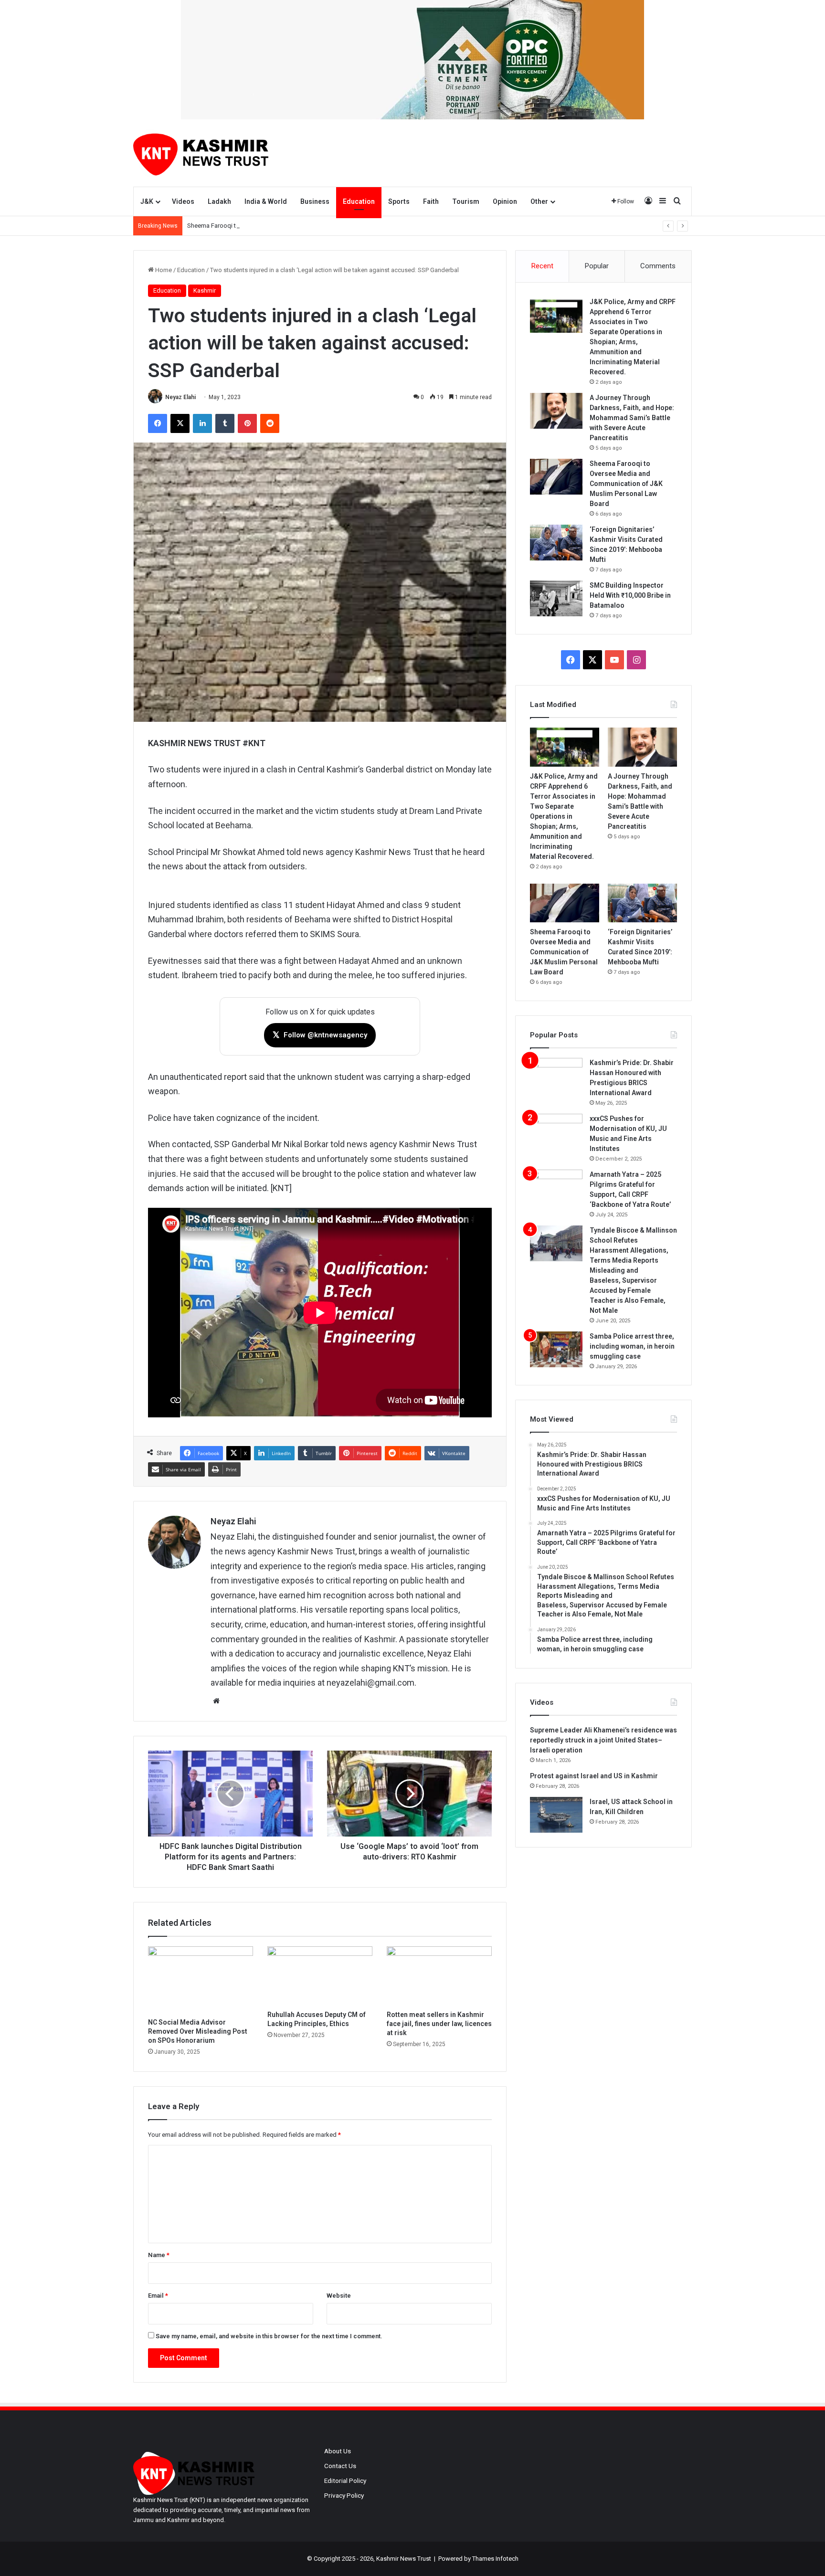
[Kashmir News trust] (201, 153)
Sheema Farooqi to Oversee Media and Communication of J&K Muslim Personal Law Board (312, 226)
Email (158, 2296)
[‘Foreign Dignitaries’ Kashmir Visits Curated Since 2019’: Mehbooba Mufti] (556, 543)
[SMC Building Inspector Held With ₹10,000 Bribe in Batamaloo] (556, 598)
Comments (658, 266)
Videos (183, 201)
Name (159, 2255)
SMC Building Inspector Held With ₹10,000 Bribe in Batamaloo (630, 595)
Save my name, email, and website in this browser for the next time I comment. (269, 2336)
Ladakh (219, 201)
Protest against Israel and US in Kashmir (594, 1776)
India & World (266, 201)
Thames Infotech (495, 2559)
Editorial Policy (345, 2481)
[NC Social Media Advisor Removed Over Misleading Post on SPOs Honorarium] (201, 1980)
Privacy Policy (344, 2495)
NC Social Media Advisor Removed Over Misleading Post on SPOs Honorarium (198, 2031)
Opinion (505, 201)
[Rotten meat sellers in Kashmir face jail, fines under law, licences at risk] (439, 1976)
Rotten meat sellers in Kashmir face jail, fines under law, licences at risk (439, 2024)
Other (539, 201)
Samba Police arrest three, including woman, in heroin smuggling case (632, 1346)
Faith (431, 201)
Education (359, 201)
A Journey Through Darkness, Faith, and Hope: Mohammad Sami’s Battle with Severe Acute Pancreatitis (632, 418)
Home (163, 270)
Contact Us (340, 2466)
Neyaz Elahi (180, 397)
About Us (338, 2451)
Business (315, 201)
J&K (147, 201)
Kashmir (205, 290)
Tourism (466, 201)
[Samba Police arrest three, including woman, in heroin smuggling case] (556, 1349)
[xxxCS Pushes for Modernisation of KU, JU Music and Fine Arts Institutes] (556, 1132)
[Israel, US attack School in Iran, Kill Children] (556, 1815)
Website (339, 2296)
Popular (597, 266)
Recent (542, 266)
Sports (399, 201)
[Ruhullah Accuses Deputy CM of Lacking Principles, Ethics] (320, 1976)
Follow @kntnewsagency (320, 1035)
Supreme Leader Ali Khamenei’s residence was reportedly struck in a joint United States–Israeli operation (603, 1740)
